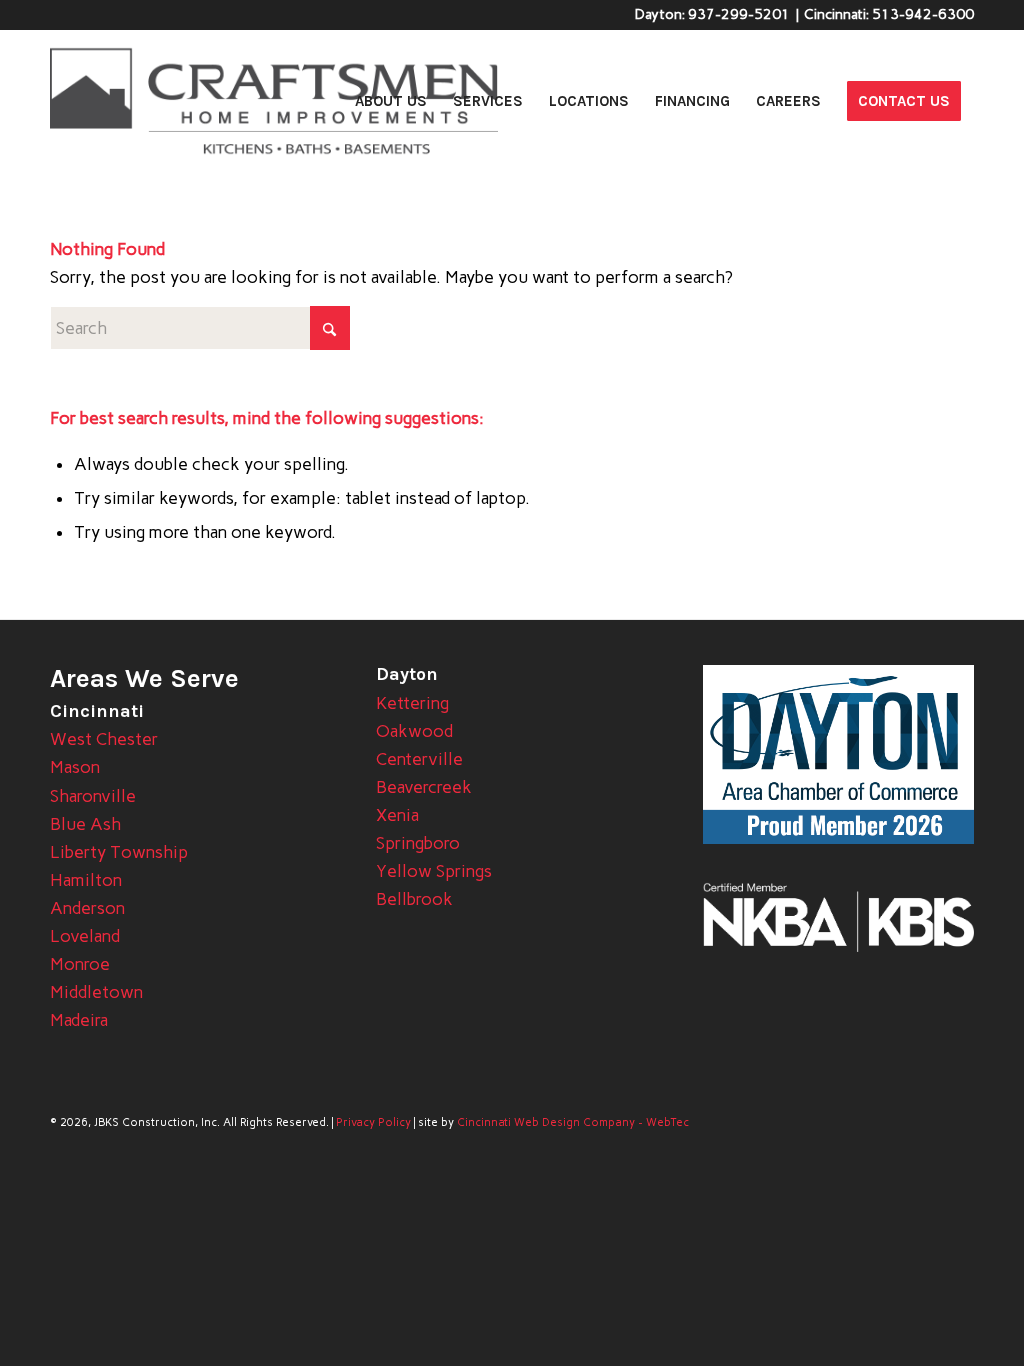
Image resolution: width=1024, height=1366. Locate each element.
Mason (75, 767)
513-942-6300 (923, 14)
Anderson (87, 908)
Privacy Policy (373, 1122)
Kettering (412, 703)
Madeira (79, 1020)
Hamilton (86, 880)
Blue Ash (85, 824)
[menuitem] (391, 101)
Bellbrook (414, 899)
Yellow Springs (434, 871)
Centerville (419, 759)
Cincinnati (97, 711)
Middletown (96, 992)
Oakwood (414, 731)
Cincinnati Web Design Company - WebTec (573, 1122)
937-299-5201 (739, 14)
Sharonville (93, 796)
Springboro (418, 843)
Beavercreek (424, 787)
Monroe (80, 964)
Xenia (397, 815)
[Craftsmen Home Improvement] (274, 101)
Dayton (407, 674)
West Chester (104, 739)
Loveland (85, 936)
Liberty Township (119, 852)
